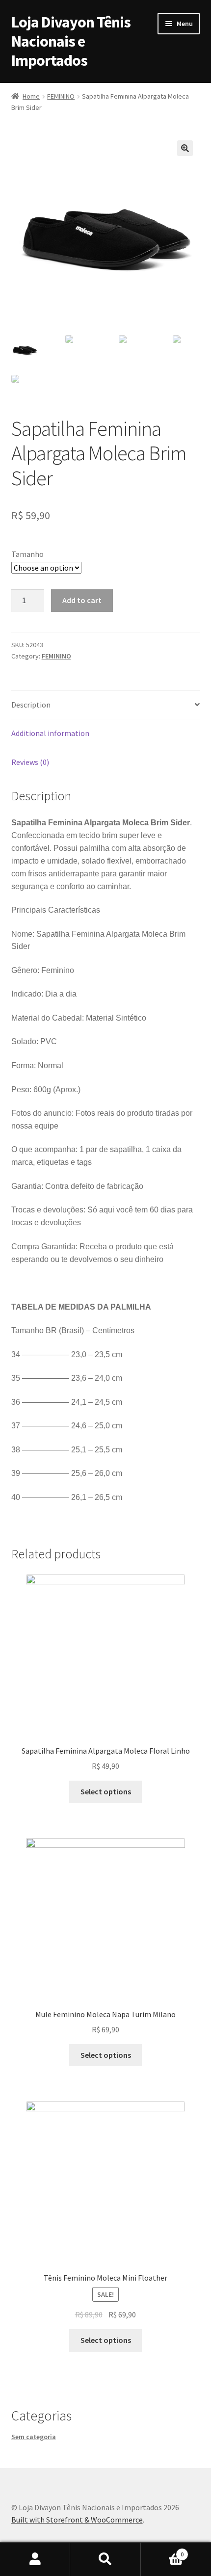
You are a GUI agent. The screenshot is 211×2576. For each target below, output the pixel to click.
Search (105, 2559)
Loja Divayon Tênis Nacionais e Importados (71, 41)
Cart (162, 2551)
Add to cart (82, 600)
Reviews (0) (30, 762)
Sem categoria (34, 2437)
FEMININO (61, 96)
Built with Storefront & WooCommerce (77, 2520)
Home (31, 96)
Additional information (50, 733)
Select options (106, 1791)
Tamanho (27, 554)
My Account (35, 2559)
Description (31, 705)
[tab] (106, 705)
